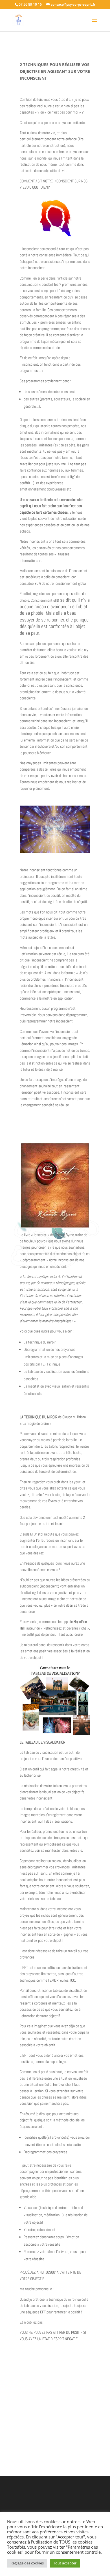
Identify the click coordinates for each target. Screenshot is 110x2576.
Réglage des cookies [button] (27, 2563)
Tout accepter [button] (65, 2563)
